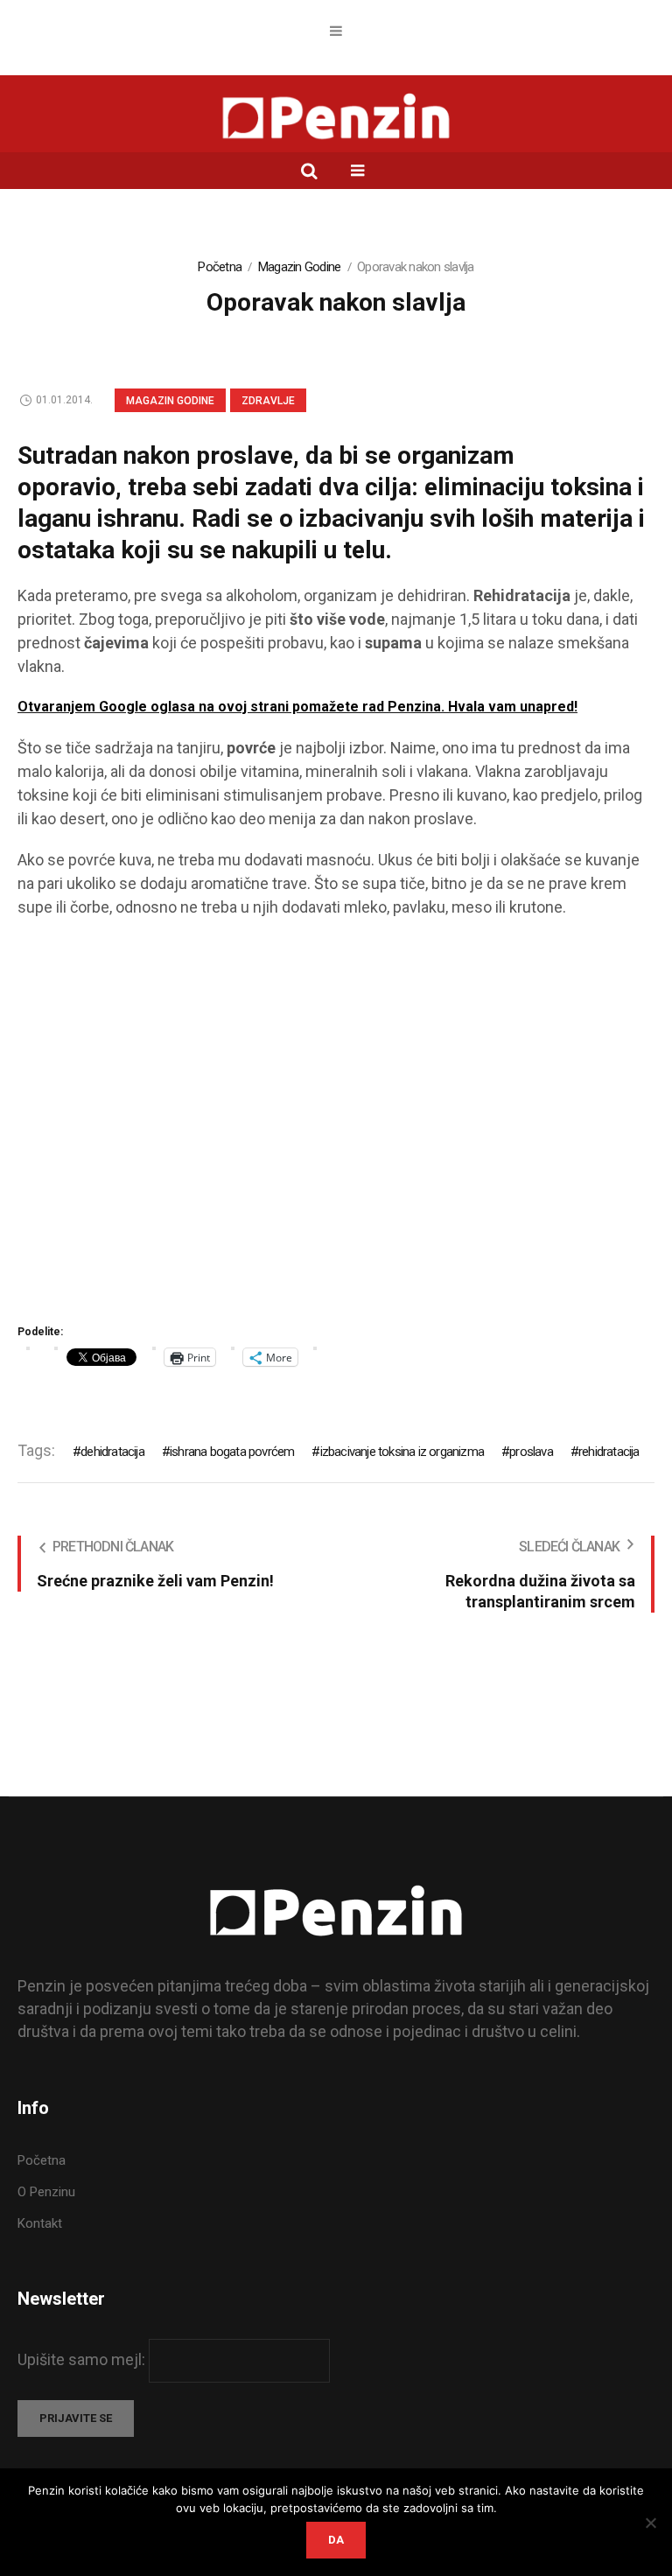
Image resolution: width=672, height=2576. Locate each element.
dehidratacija (112, 1452)
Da (336, 2540)
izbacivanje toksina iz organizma (402, 1452)
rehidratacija (609, 1452)
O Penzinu (46, 2192)
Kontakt (40, 2223)
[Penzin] (336, 118)
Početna (220, 267)
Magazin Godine (300, 267)
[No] (650, 2523)
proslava (531, 1452)
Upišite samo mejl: (83, 2359)
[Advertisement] (336, 1127)
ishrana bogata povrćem (232, 1452)
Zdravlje (268, 401)
